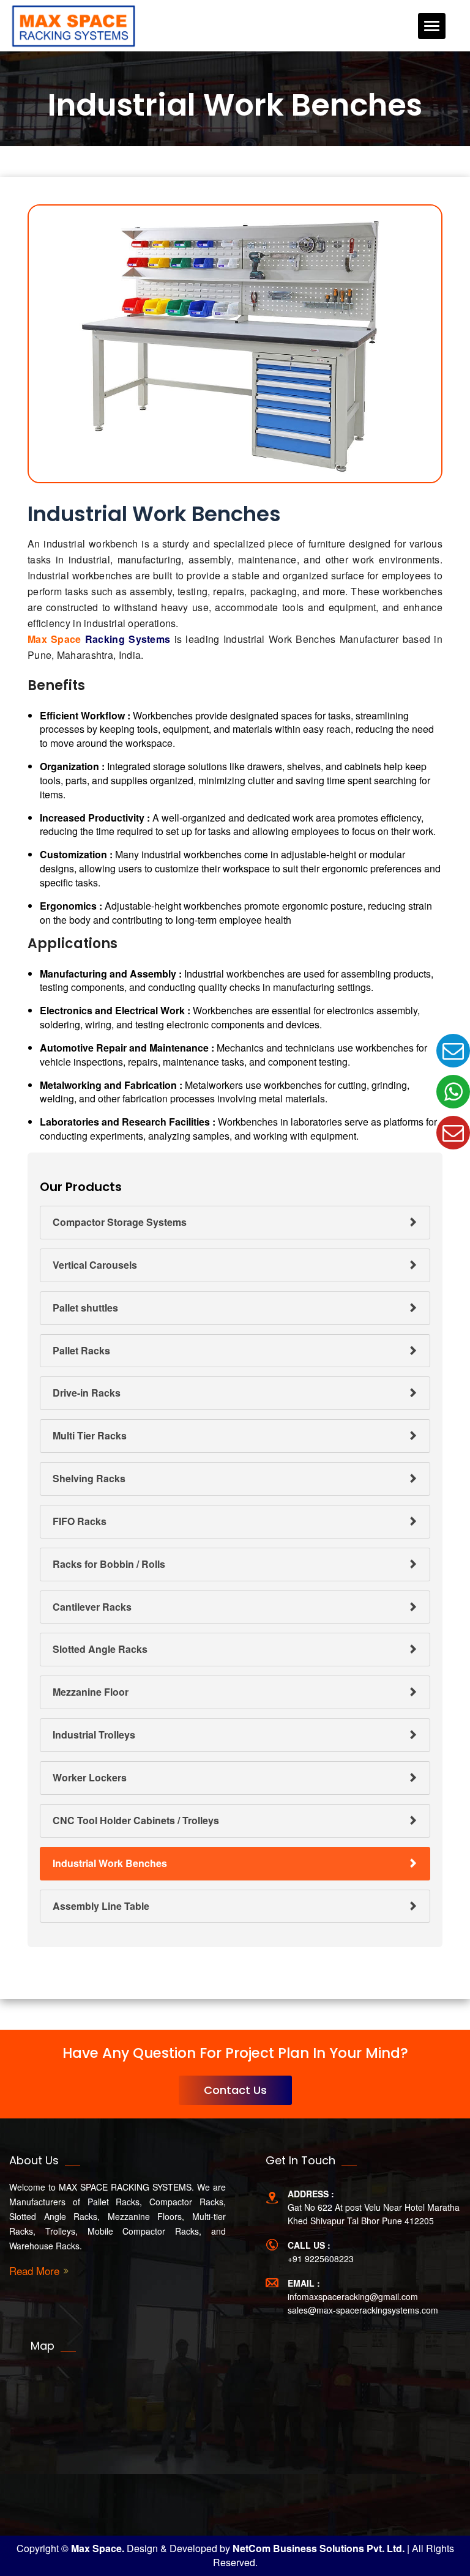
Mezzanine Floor (91, 1692)
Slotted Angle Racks (100, 1649)
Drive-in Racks (87, 1393)
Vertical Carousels (95, 1265)
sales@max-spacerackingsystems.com (363, 2310)
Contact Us (235, 2090)
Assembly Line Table (101, 1906)
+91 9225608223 (321, 2259)
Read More (34, 2271)
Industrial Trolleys (94, 1735)
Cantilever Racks (92, 1607)
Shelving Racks (89, 1478)
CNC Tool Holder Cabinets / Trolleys (136, 1820)
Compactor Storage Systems (120, 1222)
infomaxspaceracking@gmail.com (353, 2296)
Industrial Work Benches (110, 1863)
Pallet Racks (81, 1350)
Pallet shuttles (85, 1308)
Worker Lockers (90, 1777)
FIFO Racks (80, 1521)
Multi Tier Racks (90, 1435)
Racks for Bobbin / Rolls (109, 1564)
